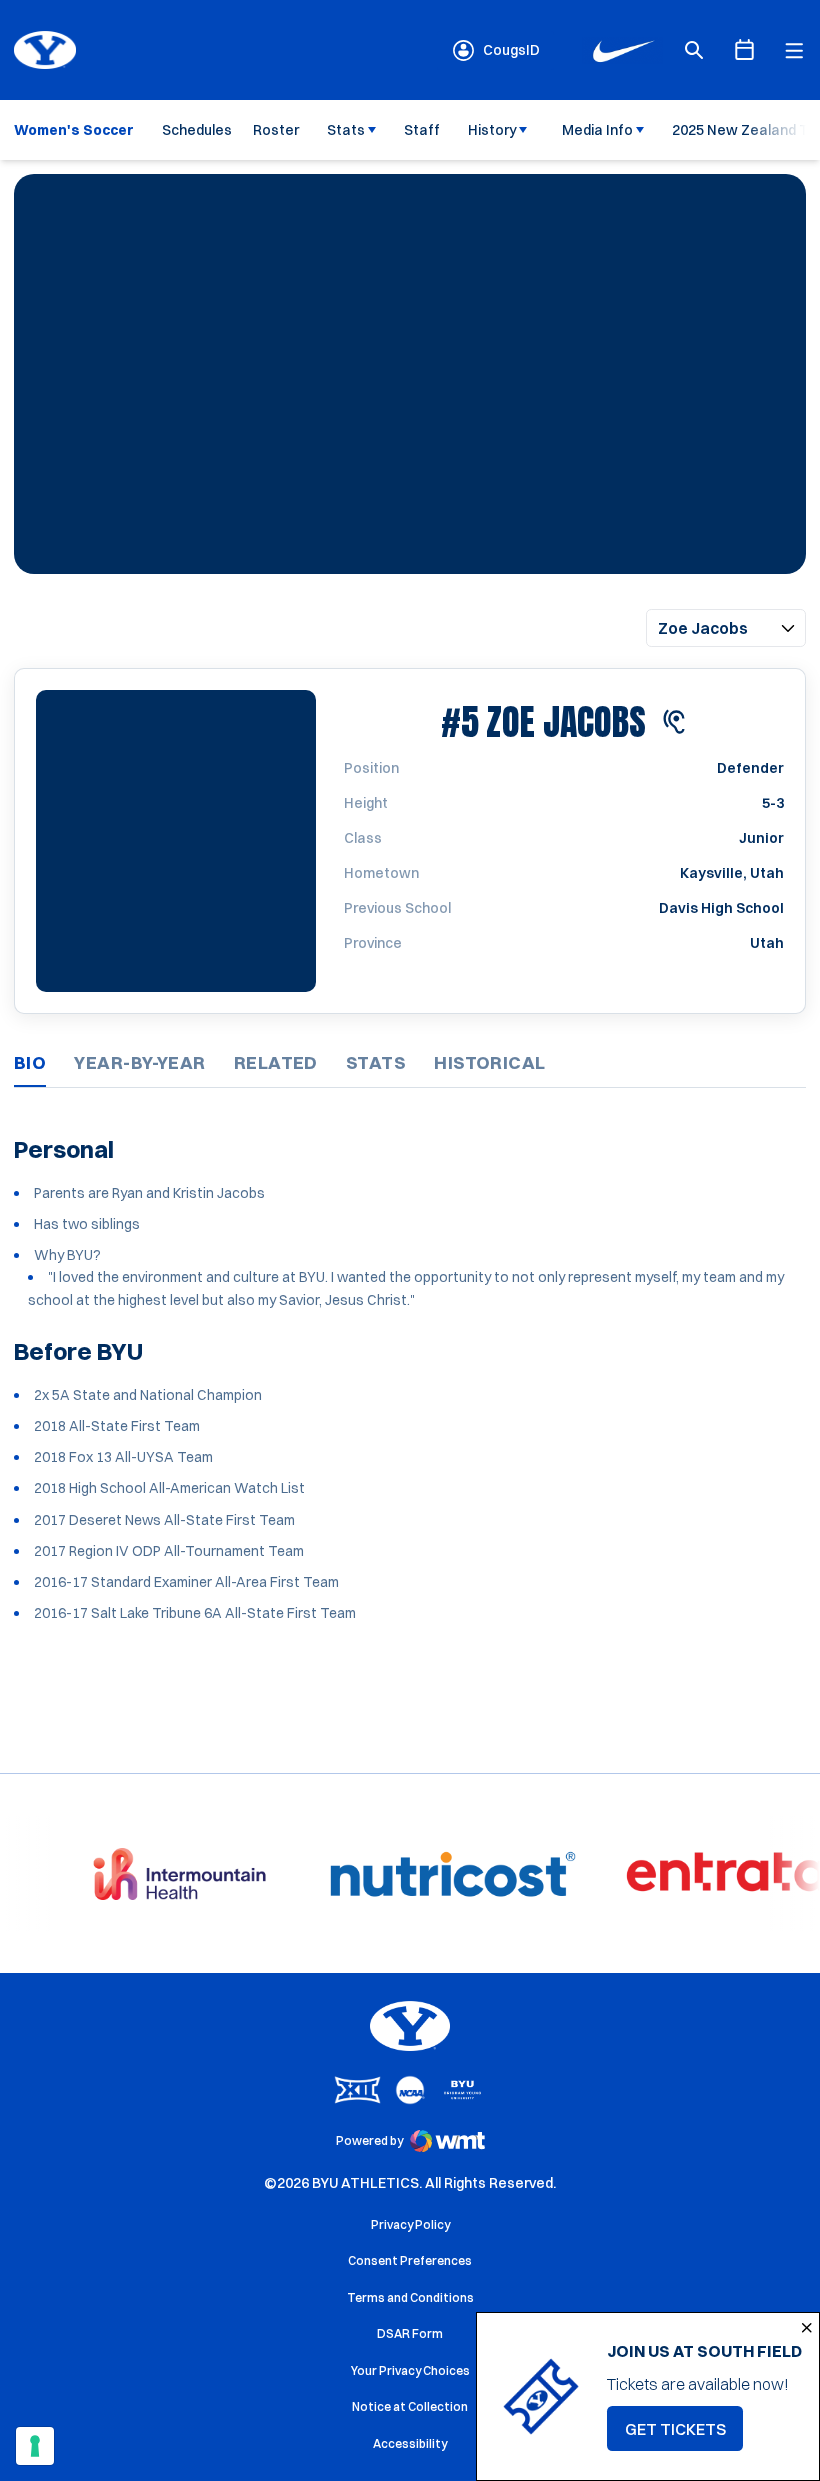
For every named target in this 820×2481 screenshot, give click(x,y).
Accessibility (410, 2443)
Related (276, 1062)
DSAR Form (410, 2333)
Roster (276, 130)
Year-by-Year (139, 1062)
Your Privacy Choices (410, 2370)
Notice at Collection (410, 2406)
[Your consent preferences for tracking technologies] (35, 2446)
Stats (346, 130)
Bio (30, 1062)
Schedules (197, 130)
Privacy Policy (410, 2224)
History (492, 130)
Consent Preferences (410, 2260)
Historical (490, 1062)
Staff (422, 130)
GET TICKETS (684, 2435)
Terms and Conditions (410, 2297)
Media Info (597, 130)
